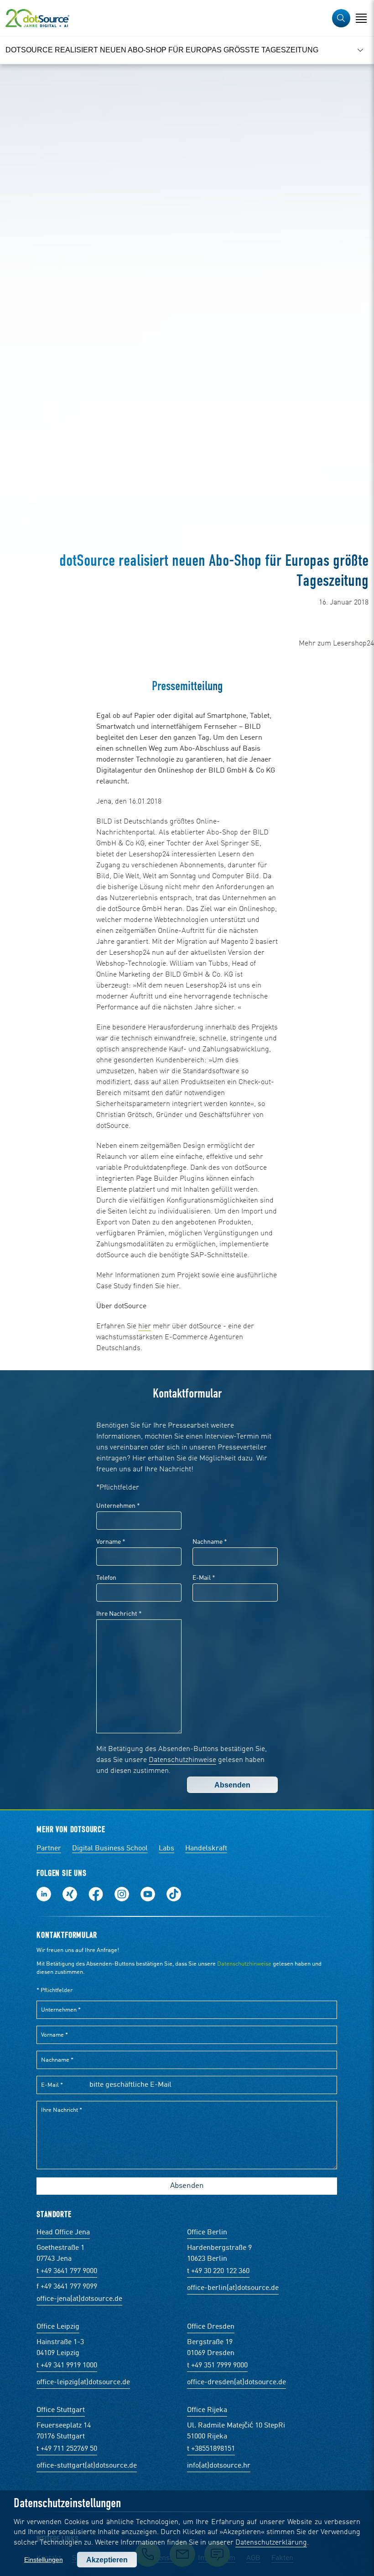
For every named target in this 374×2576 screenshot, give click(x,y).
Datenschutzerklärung (271, 2543)
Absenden (232, 1785)
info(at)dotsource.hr (219, 2466)
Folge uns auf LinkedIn (44, 1894)
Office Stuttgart (61, 2410)
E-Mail (204, 1578)
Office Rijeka (207, 2410)
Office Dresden (211, 2327)
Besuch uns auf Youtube (148, 1894)
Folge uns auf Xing (70, 1894)
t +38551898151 (211, 2449)
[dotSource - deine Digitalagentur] (37, 18)
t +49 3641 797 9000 (67, 2271)
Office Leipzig (58, 2327)
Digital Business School (110, 1849)
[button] (341, 18)
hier (145, 1326)
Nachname (210, 1542)
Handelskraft (206, 1849)
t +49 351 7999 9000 (217, 2366)
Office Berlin (207, 2233)
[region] (187, 50)
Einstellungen (44, 2560)
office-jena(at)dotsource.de (79, 2299)
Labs (166, 1849)
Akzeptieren (107, 2560)
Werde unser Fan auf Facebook (96, 1894)
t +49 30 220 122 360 (218, 2271)
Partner (49, 1849)
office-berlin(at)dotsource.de (233, 2288)
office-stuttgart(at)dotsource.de (87, 2466)
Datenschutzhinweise (182, 1760)
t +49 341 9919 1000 (67, 2366)
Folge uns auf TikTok (174, 1894)
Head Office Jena (63, 2233)
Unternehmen (118, 1506)
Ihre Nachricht (119, 1614)
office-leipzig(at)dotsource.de (83, 2382)
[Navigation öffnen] (361, 18)
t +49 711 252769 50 (67, 2449)
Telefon (106, 1578)
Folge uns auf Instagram (122, 1894)
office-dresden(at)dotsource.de (236, 2382)
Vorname (111, 1542)
